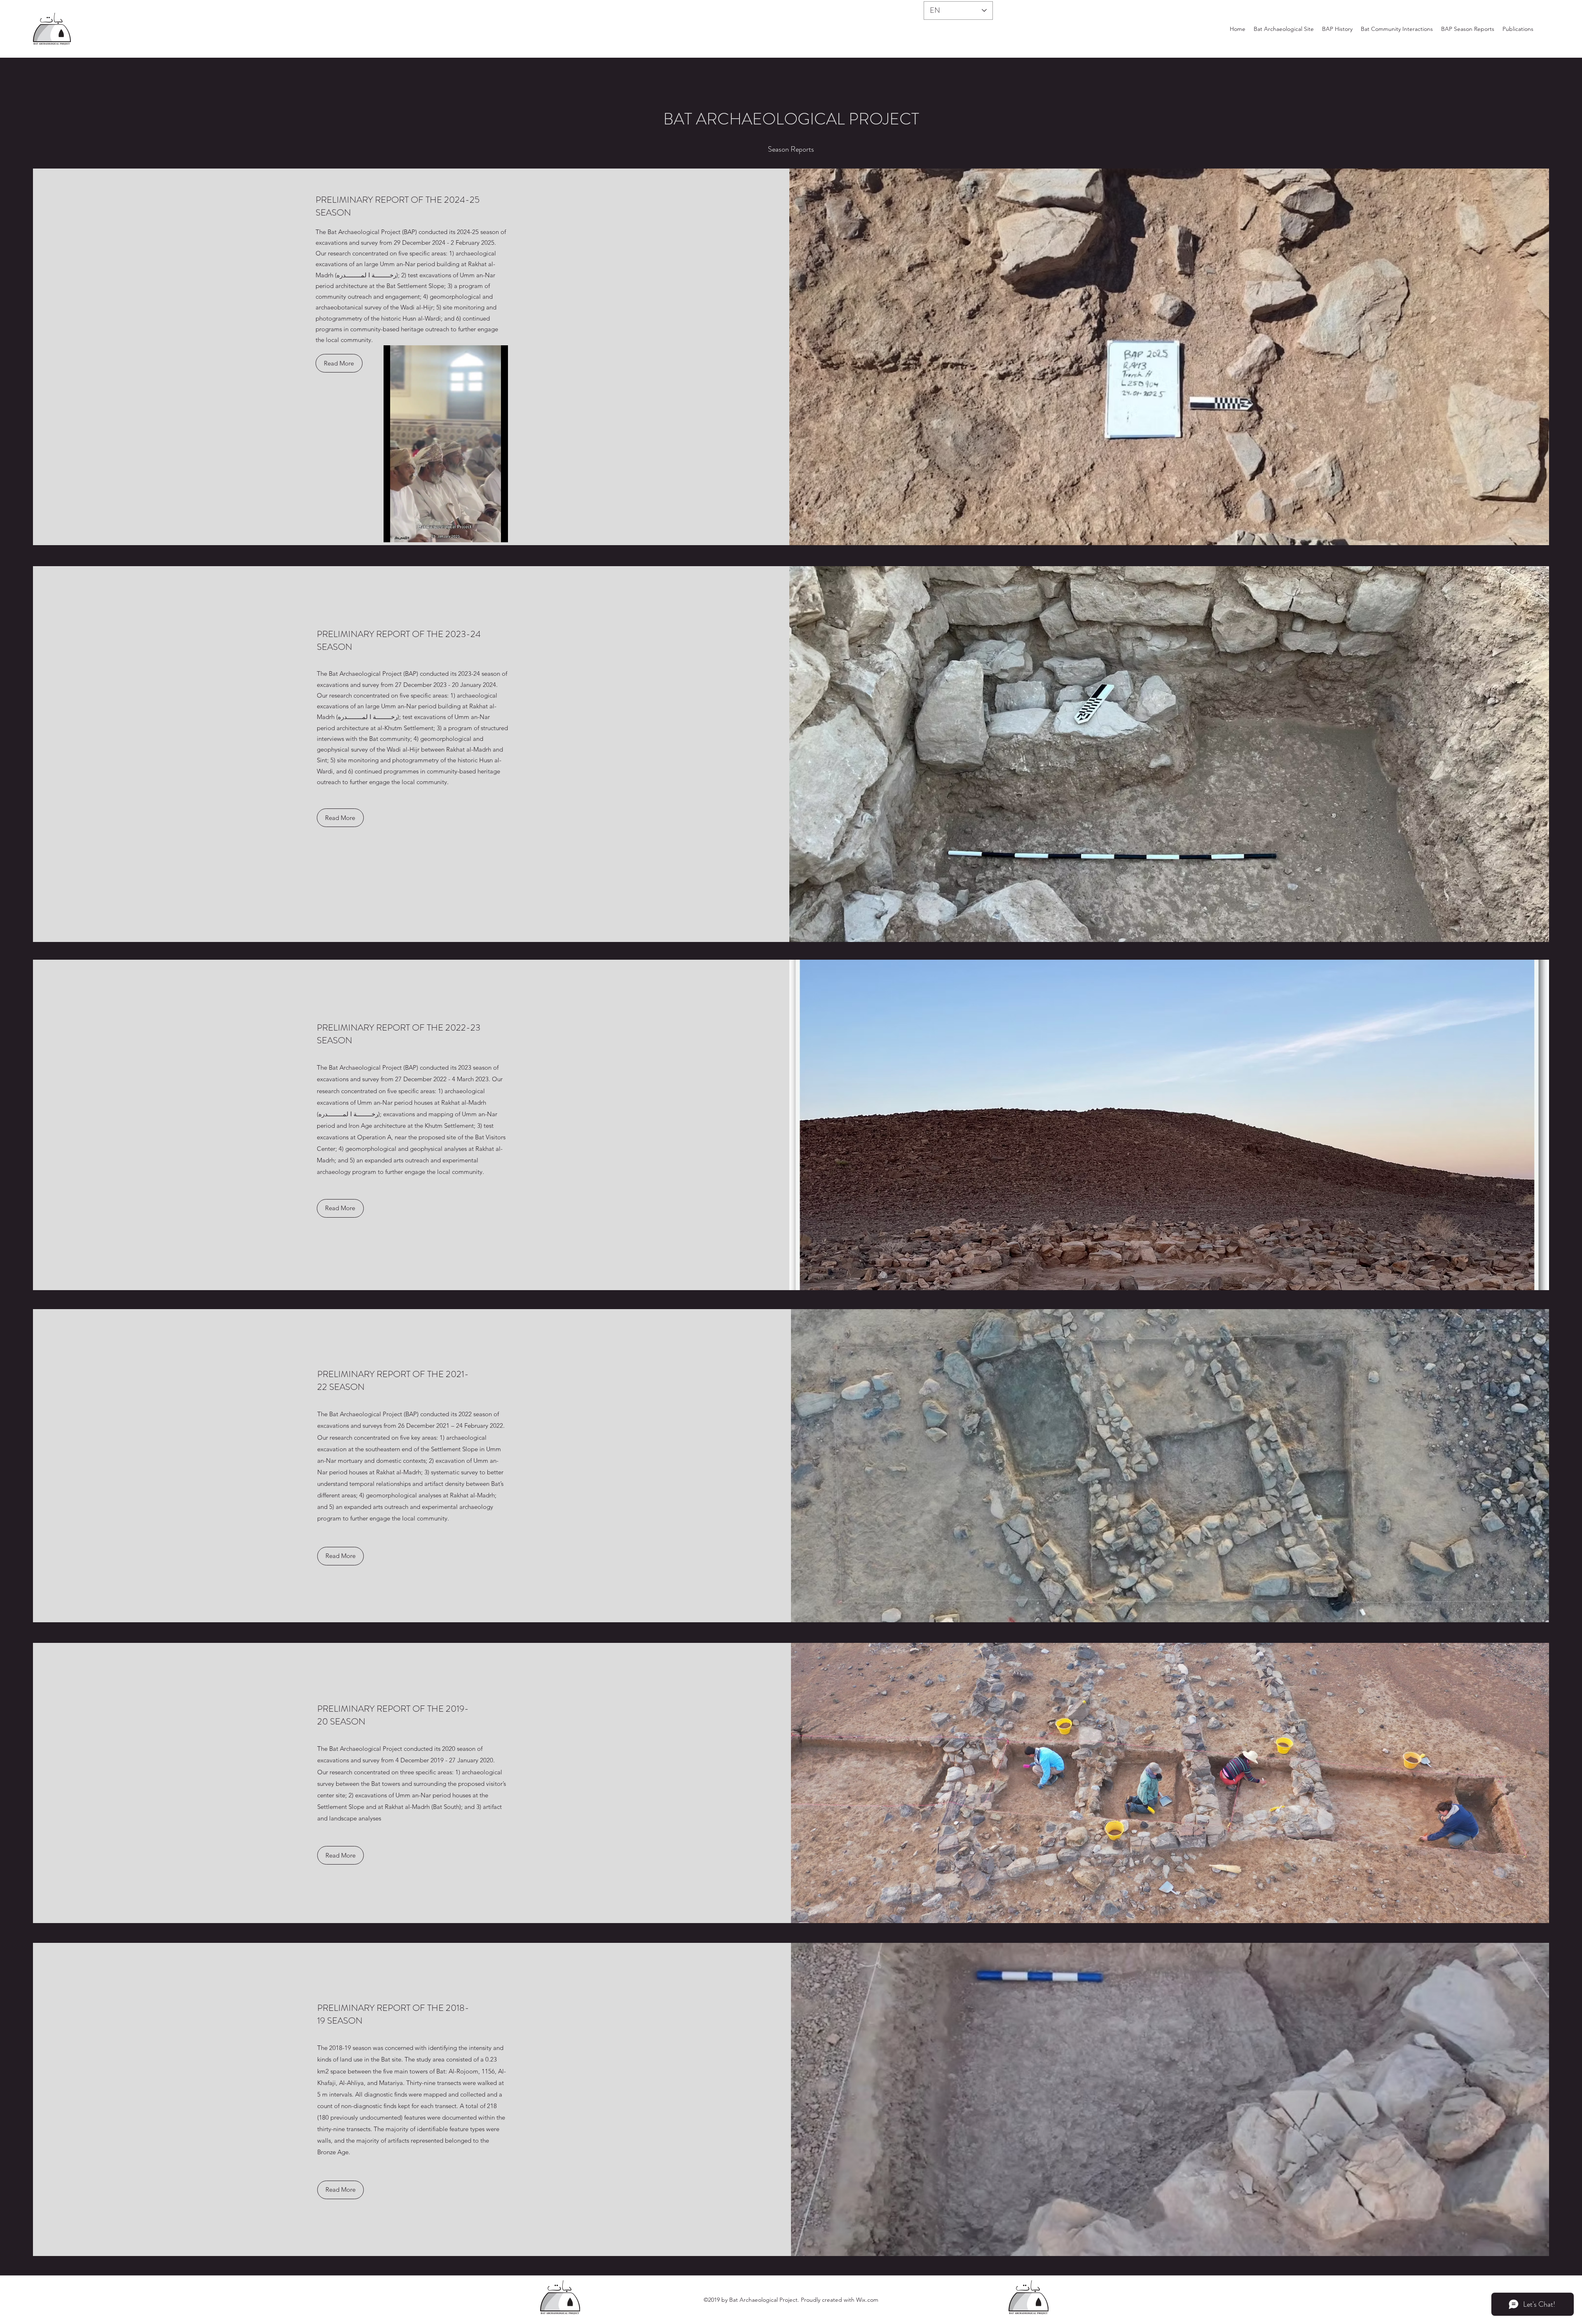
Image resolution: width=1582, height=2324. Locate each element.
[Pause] (394, 531)
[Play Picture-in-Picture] (483, 531)
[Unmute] (408, 531)
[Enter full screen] (497, 531)
